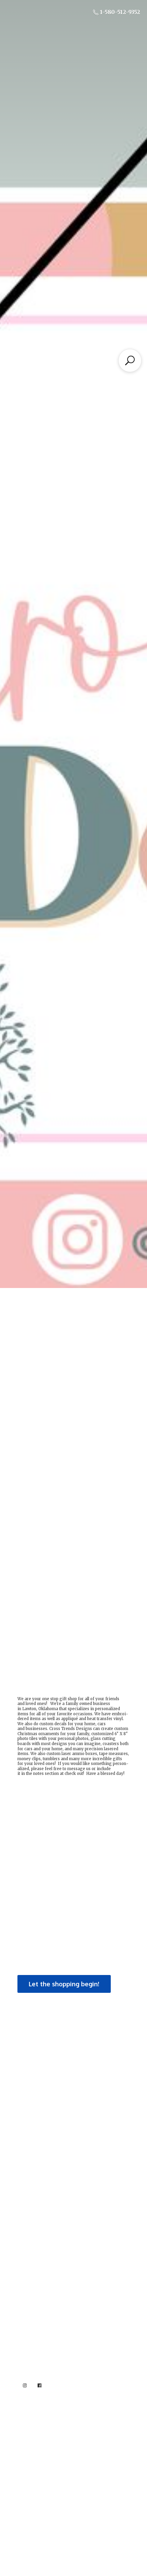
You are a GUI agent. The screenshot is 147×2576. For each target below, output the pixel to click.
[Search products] (130, 360)
